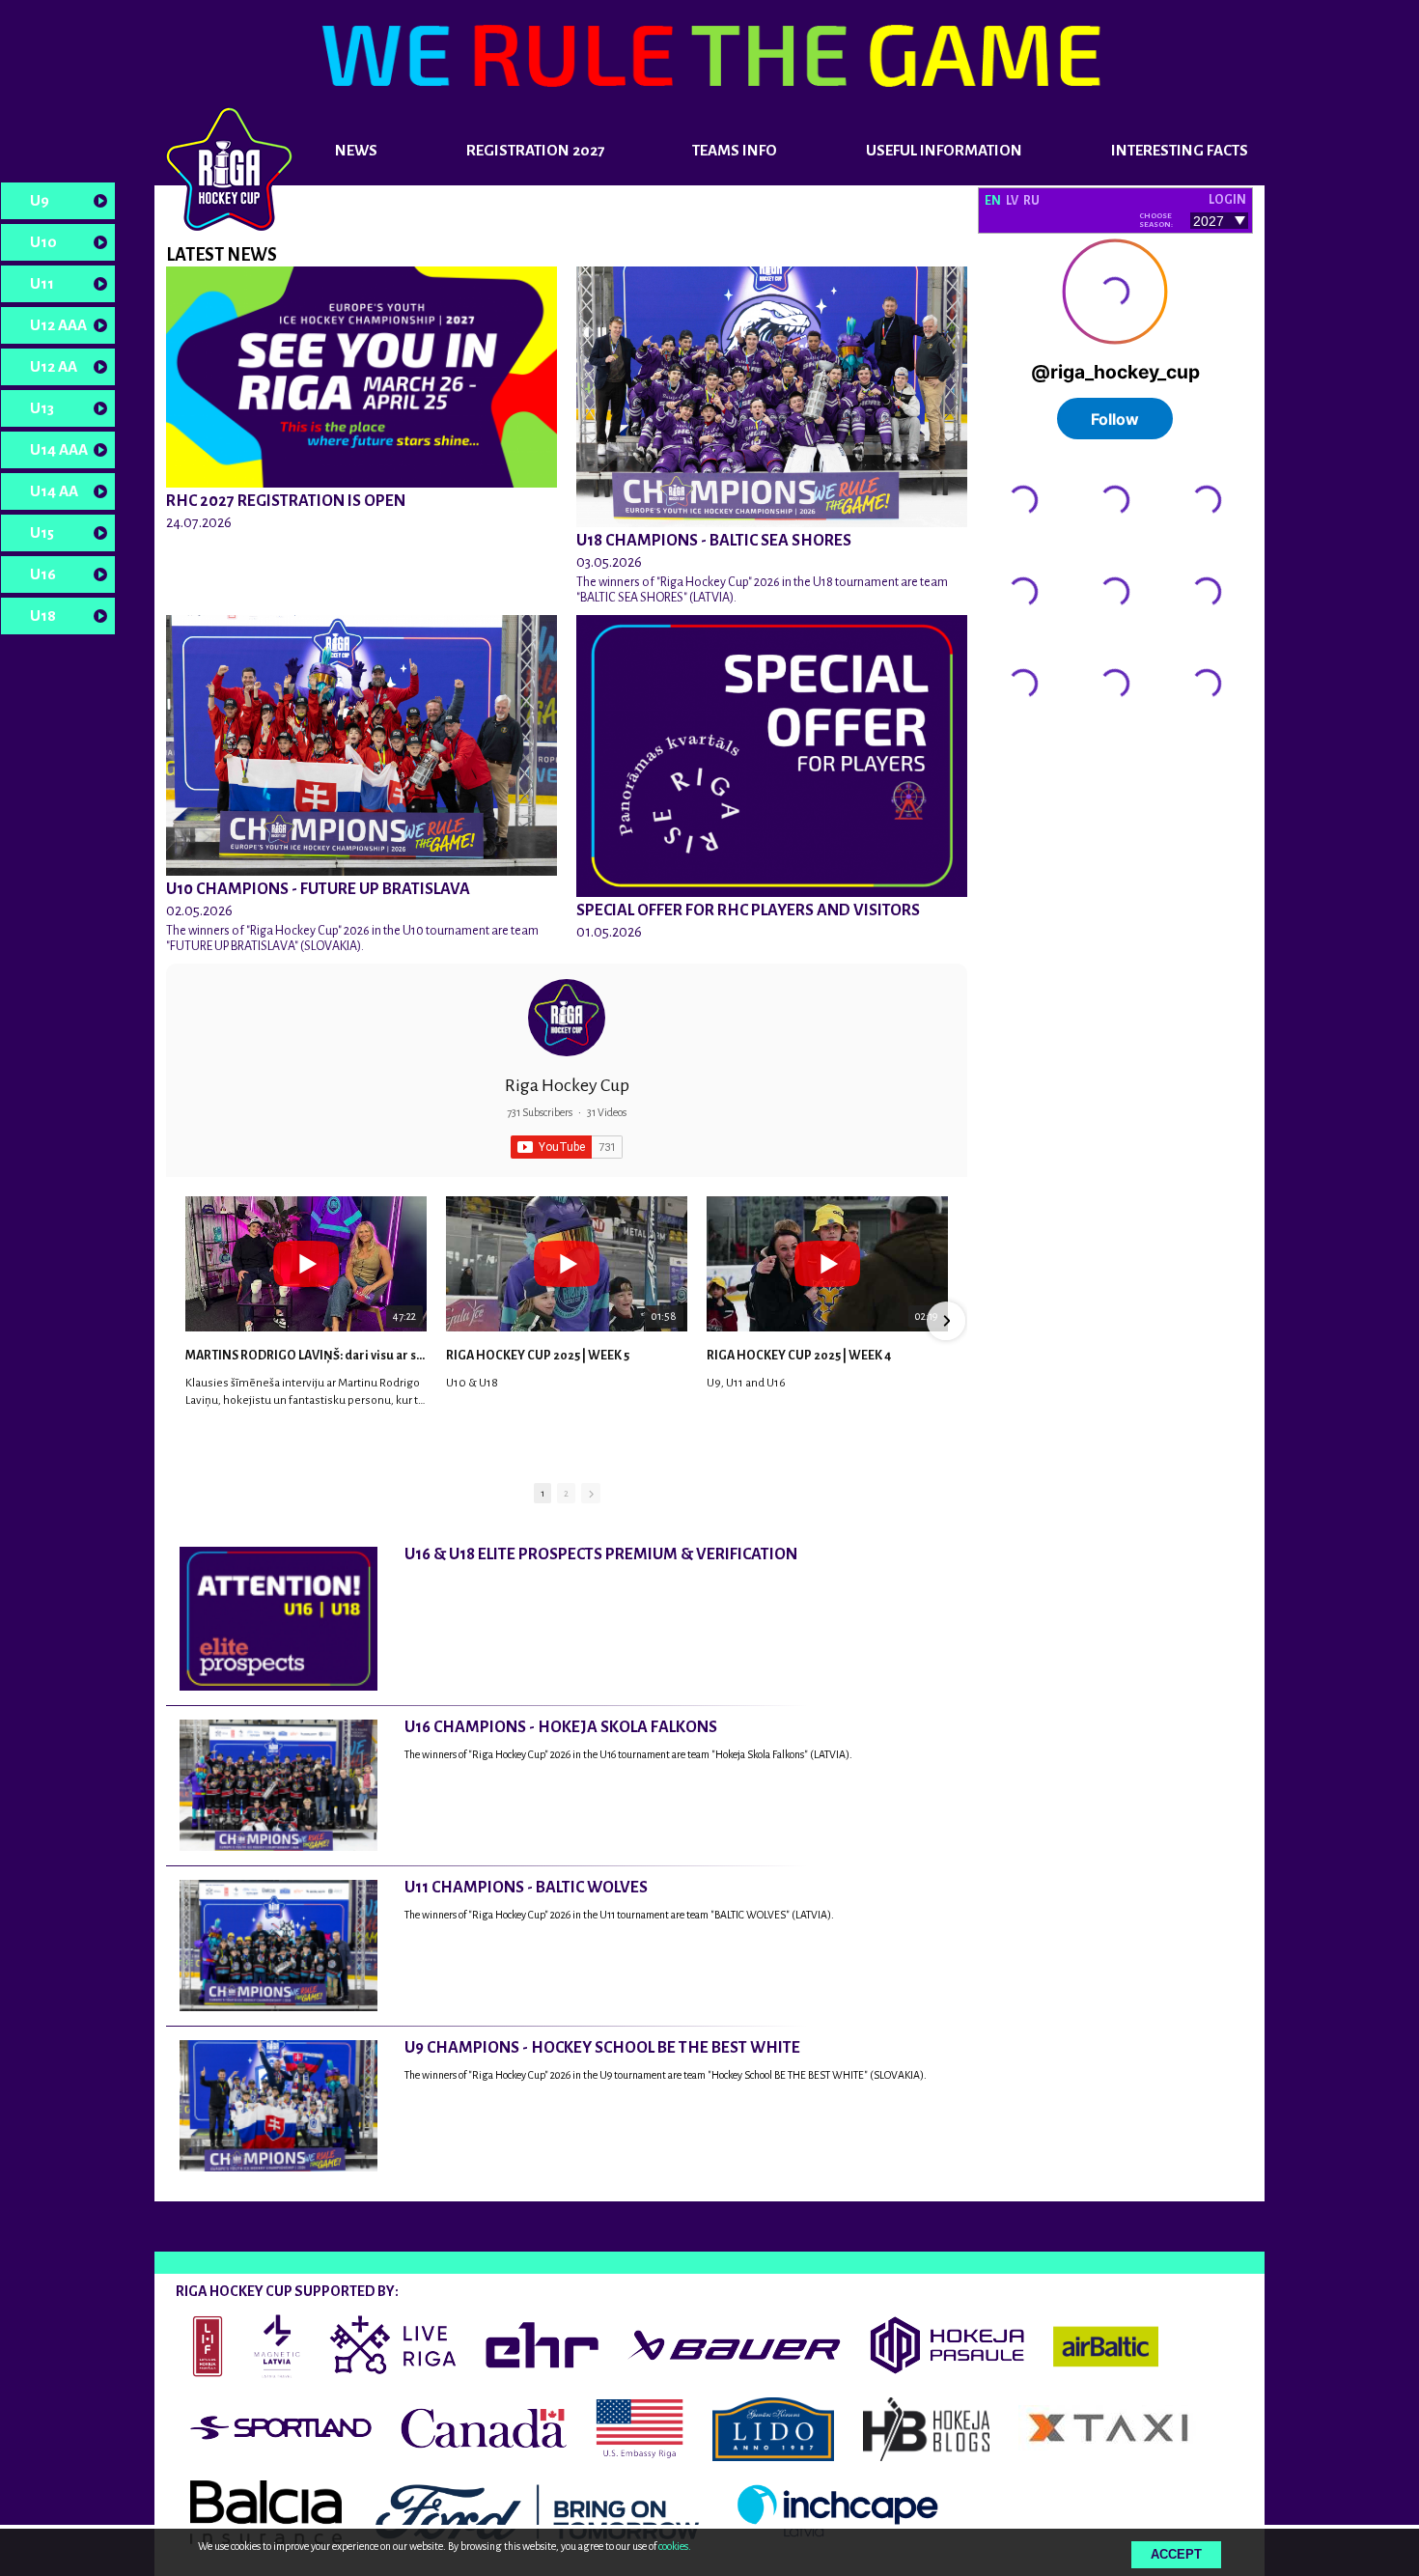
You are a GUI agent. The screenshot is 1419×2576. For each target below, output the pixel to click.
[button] (187, 1321)
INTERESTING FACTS (1180, 150)
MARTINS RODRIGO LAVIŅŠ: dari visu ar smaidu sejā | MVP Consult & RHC (306, 1356)
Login (1227, 200)
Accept (1176, 2554)
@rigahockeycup (1028, 741)
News (356, 150)
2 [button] (566, 1493)
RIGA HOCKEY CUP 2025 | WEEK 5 (538, 1356)
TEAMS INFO (735, 150)
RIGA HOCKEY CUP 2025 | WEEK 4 (799, 1356)
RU (1031, 201)
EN (993, 201)
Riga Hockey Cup (567, 1085)
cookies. (675, 2546)
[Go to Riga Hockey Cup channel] (567, 1018)
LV (1012, 201)
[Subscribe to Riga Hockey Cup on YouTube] (567, 1147)
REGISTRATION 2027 (535, 150)
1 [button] (543, 1493)
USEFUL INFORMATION (944, 150)
